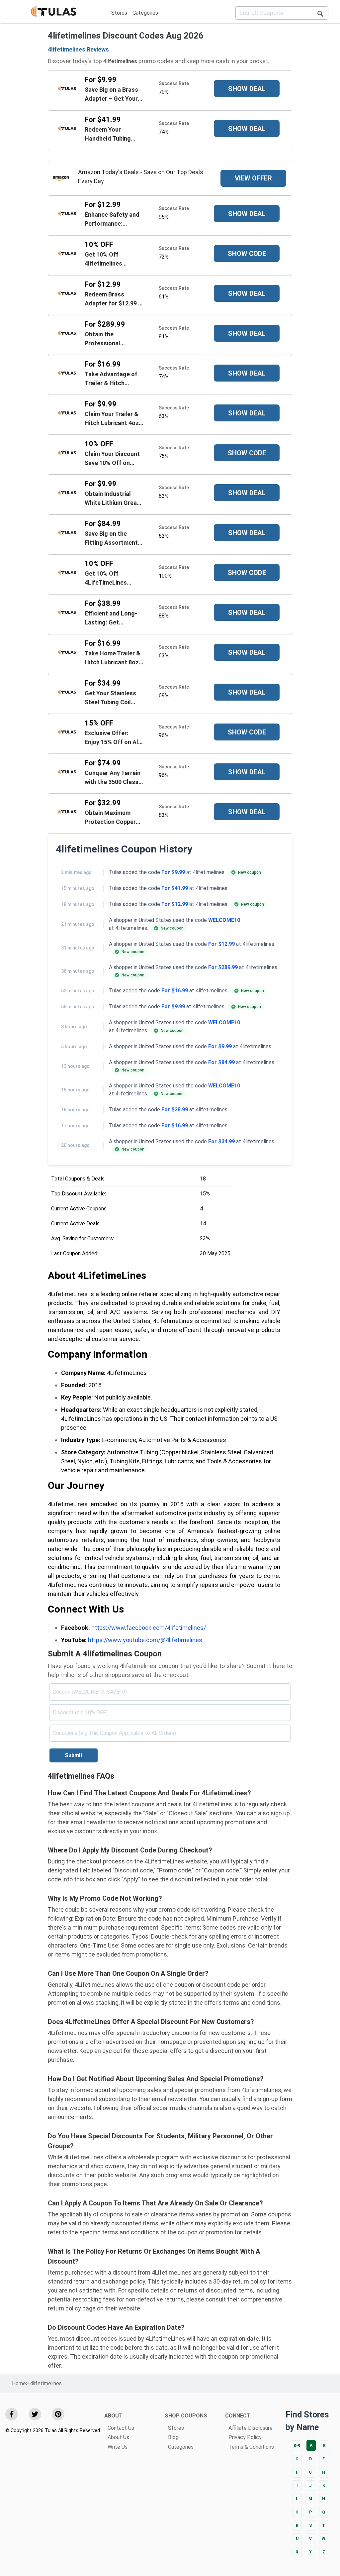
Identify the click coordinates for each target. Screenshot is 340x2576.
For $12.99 (175, 904)
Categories (145, 13)
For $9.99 (173, 872)
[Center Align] (320, 15)
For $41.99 (175, 888)
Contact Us (121, 2428)
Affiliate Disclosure (251, 2428)
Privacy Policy (245, 2437)
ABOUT (113, 2416)
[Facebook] (12, 2414)
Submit (74, 1755)
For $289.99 (223, 967)
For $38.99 (175, 1110)
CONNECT (238, 2416)
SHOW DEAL (247, 89)
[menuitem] (119, 13)
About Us (118, 2437)
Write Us (118, 2447)
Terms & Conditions (251, 2447)
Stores (119, 13)
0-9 (297, 2446)
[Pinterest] (58, 2414)
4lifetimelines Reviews (78, 49)
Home (19, 2383)
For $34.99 (221, 1141)
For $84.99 (221, 1062)
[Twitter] (35, 2414)
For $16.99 (175, 991)
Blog (173, 2437)
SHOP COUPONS (186, 2416)
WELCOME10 (224, 920)
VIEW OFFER (253, 178)
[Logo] (53, 13)
